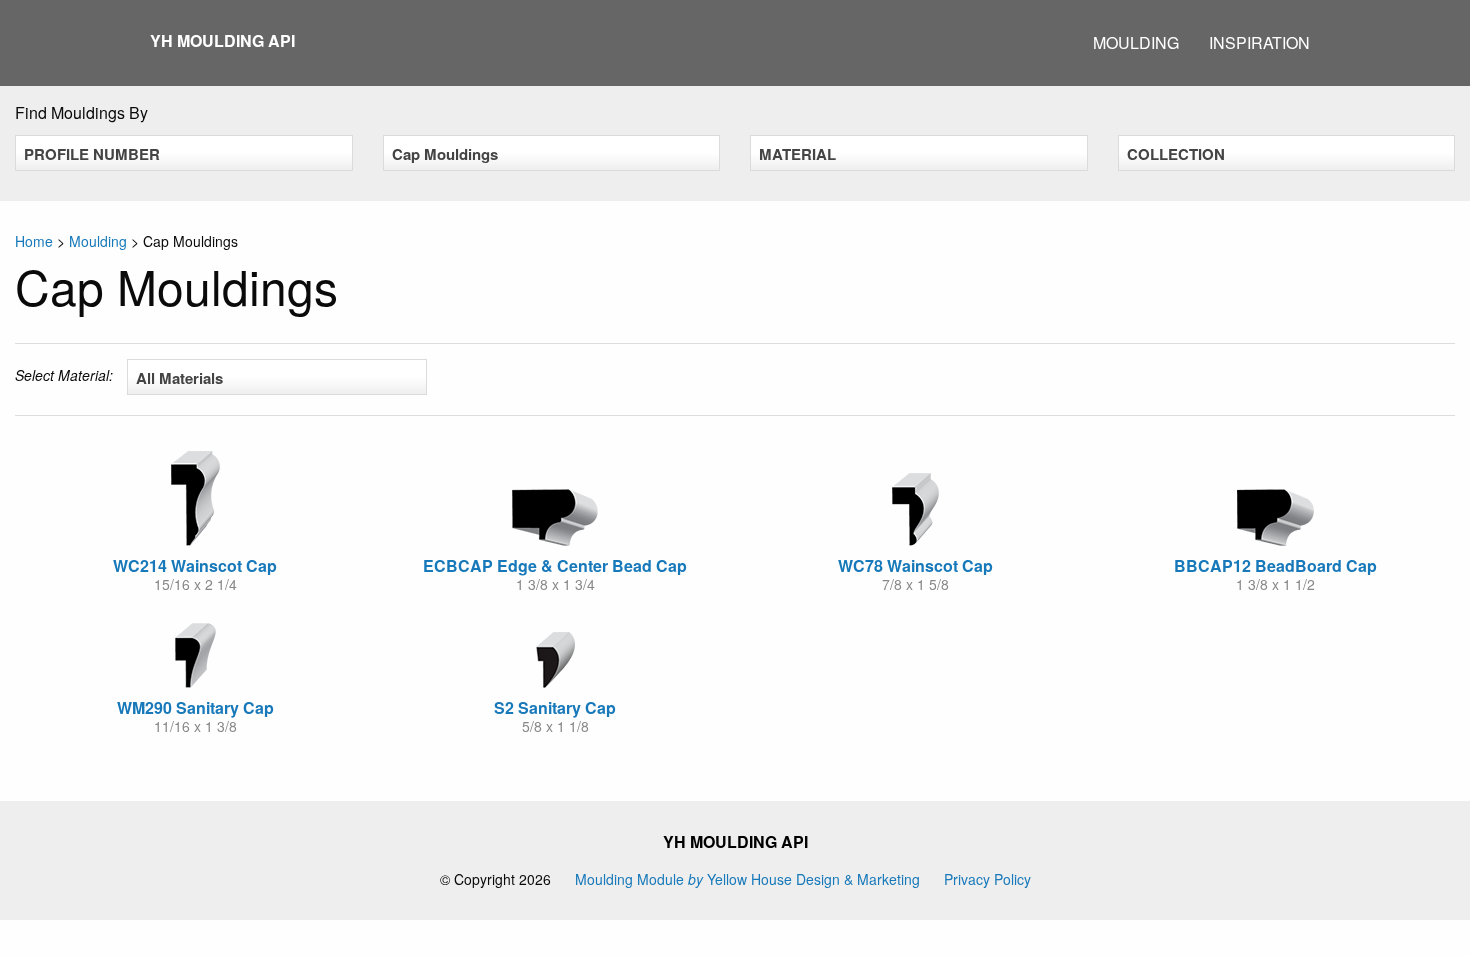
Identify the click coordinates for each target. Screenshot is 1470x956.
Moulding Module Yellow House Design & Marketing (747, 879)
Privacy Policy (987, 879)
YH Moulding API (222, 41)
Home (34, 241)
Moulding (1136, 42)
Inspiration (1259, 42)
